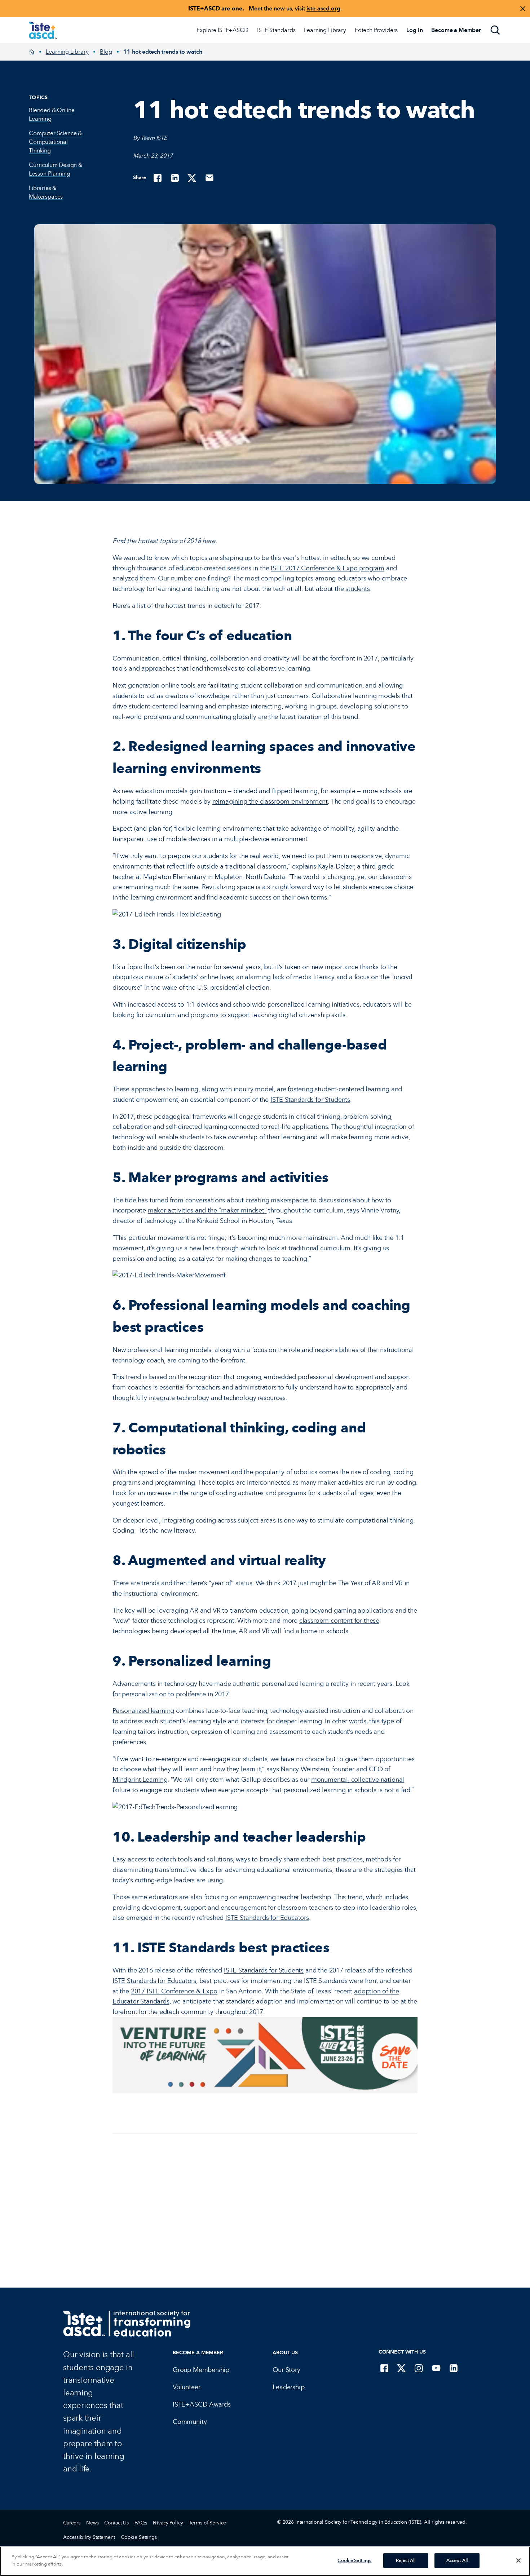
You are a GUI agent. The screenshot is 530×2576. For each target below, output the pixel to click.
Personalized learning (143, 1711)
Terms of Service (208, 2523)
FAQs (141, 2523)
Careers (72, 2523)
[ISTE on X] (402, 2368)
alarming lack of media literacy (290, 977)
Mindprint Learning (140, 1780)
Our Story (286, 2370)
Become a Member (198, 2353)
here (209, 541)
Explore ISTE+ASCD (222, 30)
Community (190, 2422)
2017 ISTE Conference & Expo (174, 1991)
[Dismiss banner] (523, 9)
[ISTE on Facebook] (384, 2368)
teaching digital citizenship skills (299, 1015)
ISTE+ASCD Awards (202, 2404)
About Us (285, 2353)
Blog (106, 52)
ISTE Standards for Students (310, 1100)
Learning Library (325, 30)
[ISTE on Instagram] (419, 2368)
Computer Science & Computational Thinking (55, 142)
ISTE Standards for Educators (267, 1918)
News (92, 2523)
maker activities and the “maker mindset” (207, 1210)
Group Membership (201, 2370)
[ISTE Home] (43, 30)
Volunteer (186, 2387)
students (358, 589)
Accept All (457, 2560)
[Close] (518, 2560)
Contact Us (116, 2523)
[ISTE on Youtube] (436, 2368)
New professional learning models (162, 1350)
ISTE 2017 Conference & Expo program (328, 568)
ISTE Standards (276, 30)
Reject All (406, 2560)
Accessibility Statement (89, 2537)
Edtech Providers (376, 30)
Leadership (288, 2387)
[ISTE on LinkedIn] (454, 2368)
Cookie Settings (139, 2537)
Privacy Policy (168, 2523)
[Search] (495, 30)
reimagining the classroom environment (270, 801)
